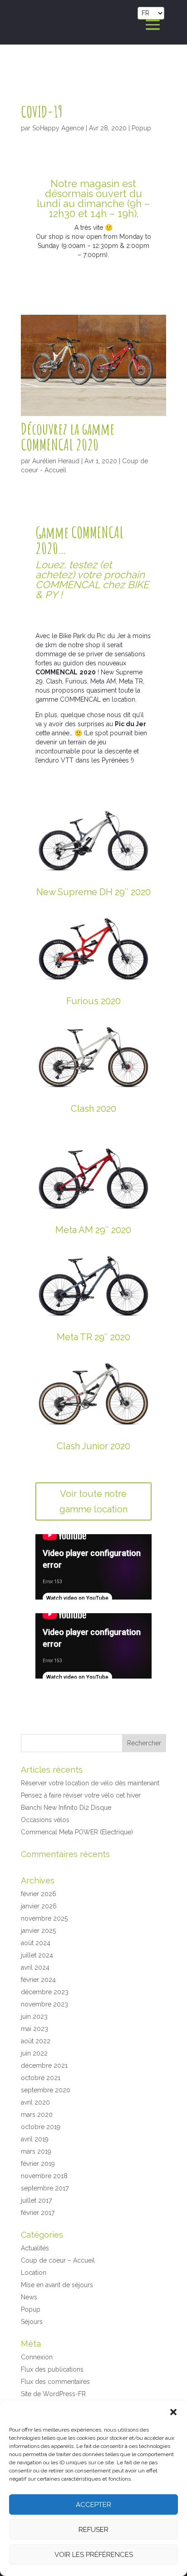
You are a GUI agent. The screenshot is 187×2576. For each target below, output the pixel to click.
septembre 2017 (45, 2188)
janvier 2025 (38, 1931)
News (29, 2297)
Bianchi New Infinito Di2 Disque (66, 1808)
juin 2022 (34, 2053)
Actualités (35, 2248)
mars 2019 (36, 2151)
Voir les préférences (94, 2555)
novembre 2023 (44, 2004)
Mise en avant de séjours (57, 2285)
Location (34, 2273)
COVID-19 (42, 111)
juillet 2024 (37, 1955)
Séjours (32, 2322)
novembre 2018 (44, 2176)
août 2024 (36, 1943)
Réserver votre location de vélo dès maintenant (90, 1783)
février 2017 (38, 2213)
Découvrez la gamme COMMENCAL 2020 (68, 436)
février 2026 (39, 1894)
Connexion (37, 2357)
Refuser (93, 2530)
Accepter (93, 2505)
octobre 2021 (41, 2078)
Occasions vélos (45, 1820)
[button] (173, 2412)
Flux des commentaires (55, 2382)
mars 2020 (37, 2115)
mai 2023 (34, 2029)
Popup (141, 128)
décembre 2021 (44, 2066)
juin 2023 (34, 2016)
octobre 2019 (41, 2127)
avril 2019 (35, 2139)
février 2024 (38, 1980)
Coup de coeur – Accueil (58, 2260)
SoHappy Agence (58, 128)
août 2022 (36, 2041)
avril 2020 (35, 2102)
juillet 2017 (36, 2200)
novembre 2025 (44, 1918)
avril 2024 (35, 1967)
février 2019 (38, 2164)
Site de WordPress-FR (53, 2394)
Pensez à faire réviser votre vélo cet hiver (81, 1795)
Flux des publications (52, 2369)
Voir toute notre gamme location (93, 1501)
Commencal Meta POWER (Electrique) (77, 1832)
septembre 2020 (46, 2090)
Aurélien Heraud (56, 461)
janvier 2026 (39, 1906)
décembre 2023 (45, 1992)
